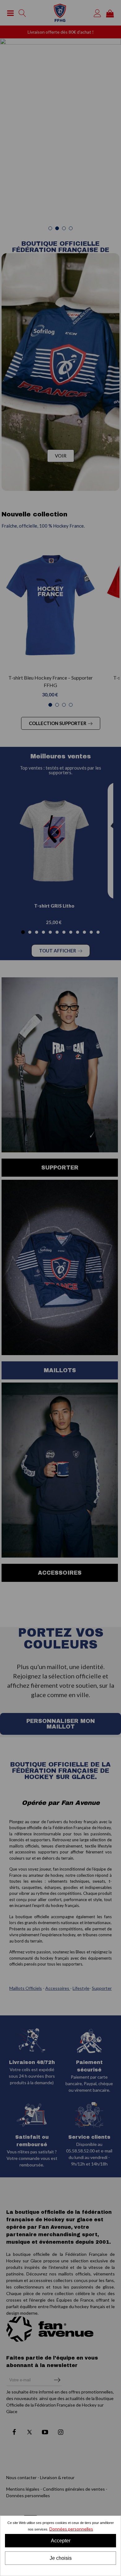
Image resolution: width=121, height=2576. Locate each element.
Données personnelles (71, 2529)
